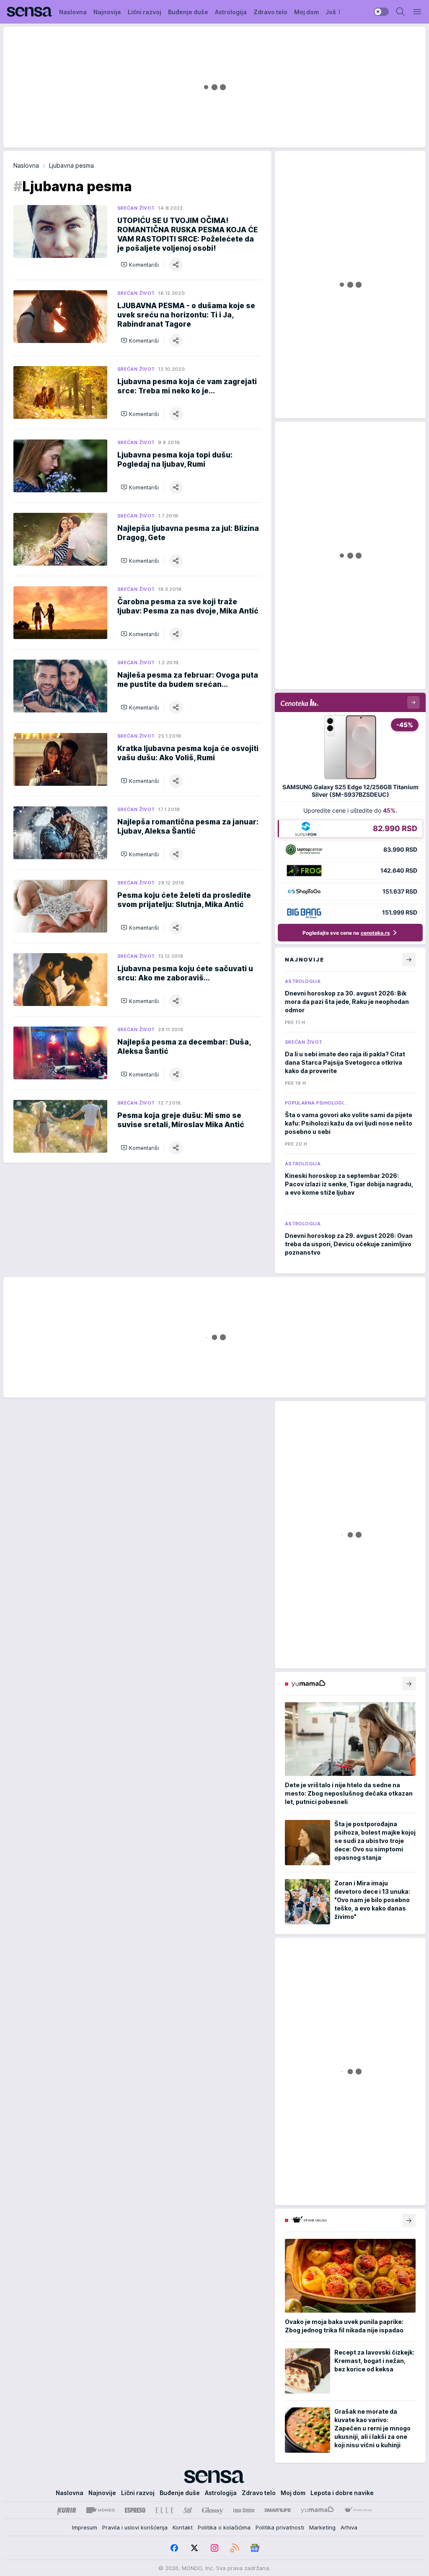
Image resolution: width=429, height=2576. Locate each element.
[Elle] (164, 2510)
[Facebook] (174, 2548)
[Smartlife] (278, 2510)
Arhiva (349, 2527)
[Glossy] (213, 2510)
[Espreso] (135, 2510)
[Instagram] (214, 2548)
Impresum (85, 2527)
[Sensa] (30, 12)
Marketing (322, 2527)
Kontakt (183, 2527)
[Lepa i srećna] (244, 2510)
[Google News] (255, 2548)
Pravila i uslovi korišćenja (135, 2527)
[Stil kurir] (188, 2510)
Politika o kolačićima (224, 2527)
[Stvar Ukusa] (358, 2510)
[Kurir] (67, 2510)
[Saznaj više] (409, 1684)
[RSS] (235, 2548)
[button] (140, 265)
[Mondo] (101, 2510)
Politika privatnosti (280, 2527)
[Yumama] (317, 2510)
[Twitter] (194, 2548)
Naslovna (26, 165)
